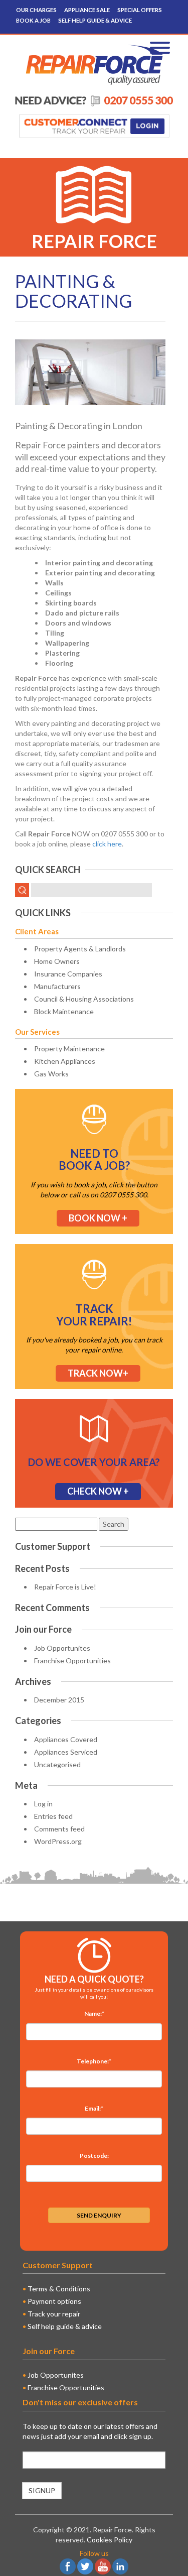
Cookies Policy (110, 2540)
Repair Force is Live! (65, 1587)
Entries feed (53, 1816)
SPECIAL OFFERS (140, 10)
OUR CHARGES (36, 10)
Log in (43, 1804)
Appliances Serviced (66, 1752)
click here (107, 844)
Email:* (94, 2108)
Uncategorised (57, 1764)
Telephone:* (94, 2061)
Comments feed (59, 1829)
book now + (98, 1218)
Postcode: (94, 2156)
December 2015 (59, 1700)
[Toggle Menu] (160, 48)
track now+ (98, 1373)
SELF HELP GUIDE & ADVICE (95, 20)
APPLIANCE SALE (87, 10)
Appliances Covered (66, 1739)
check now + (98, 1491)
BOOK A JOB (33, 20)
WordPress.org (58, 1841)
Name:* (94, 2013)
